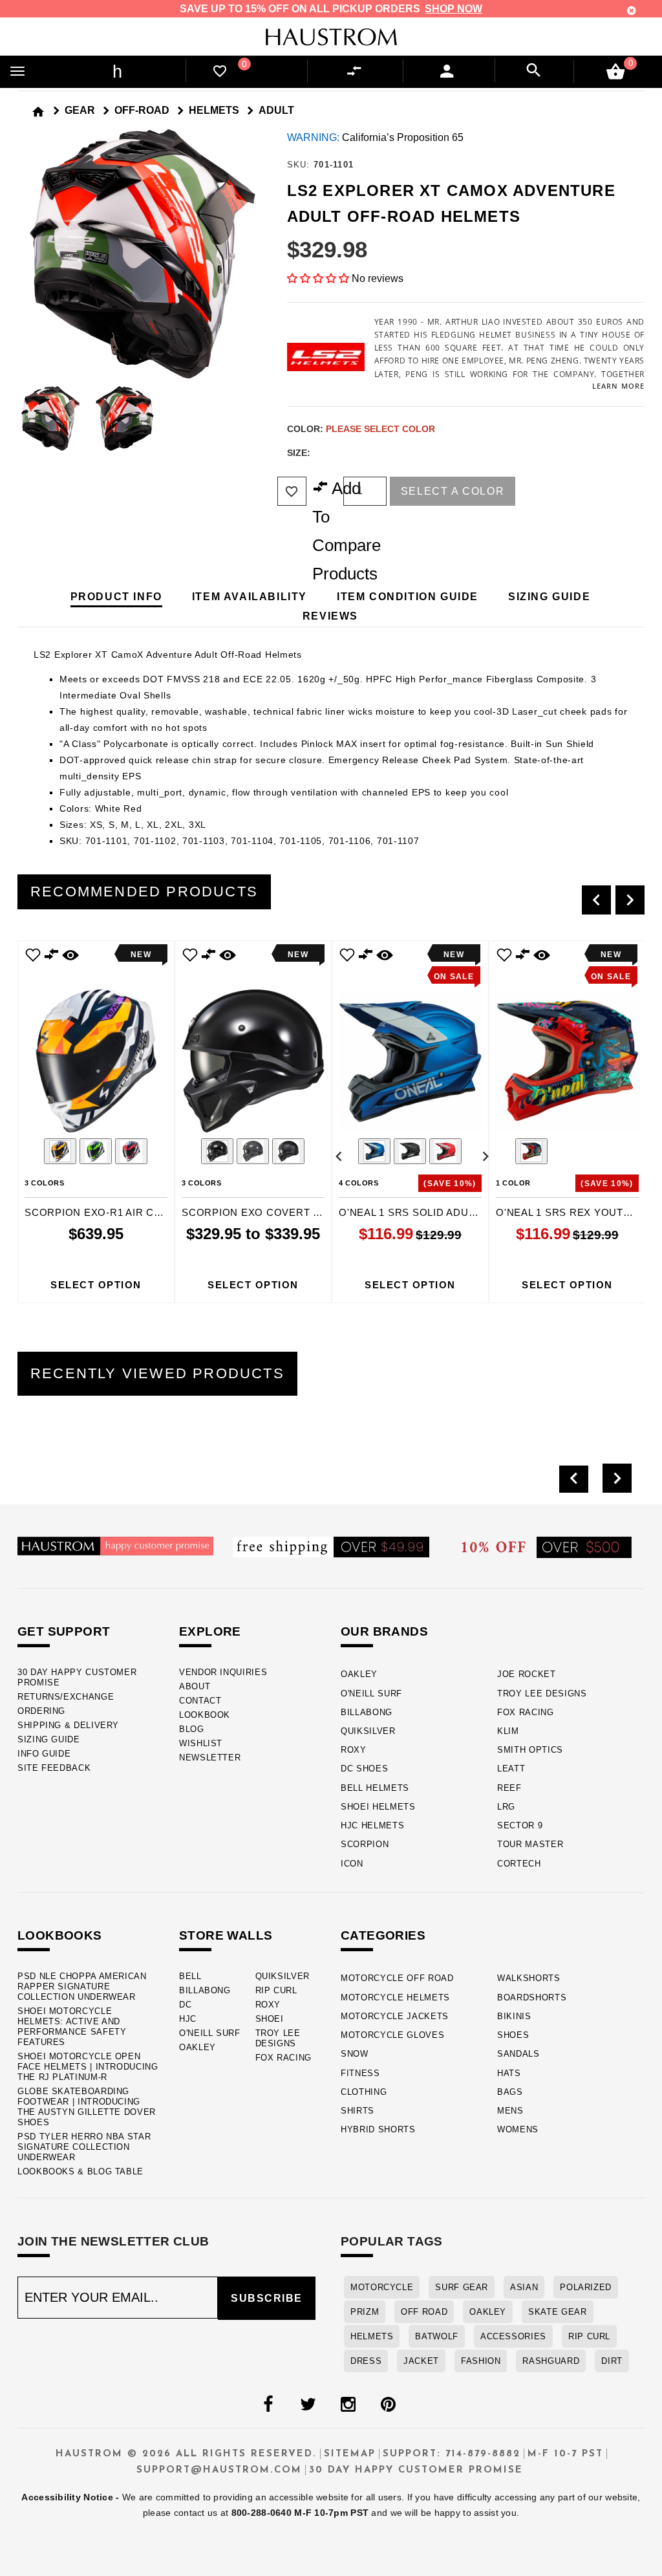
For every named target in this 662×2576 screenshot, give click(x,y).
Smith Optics (530, 1750)
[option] (96, 1122)
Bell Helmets (375, 1788)
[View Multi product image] (531, 1151)
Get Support (64, 1631)
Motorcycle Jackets (395, 2016)
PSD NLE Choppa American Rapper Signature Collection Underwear (82, 1986)
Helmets (214, 110)
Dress (366, 2361)
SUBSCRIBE (267, 2298)
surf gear (462, 2287)
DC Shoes (364, 1769)
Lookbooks (60, 1935)
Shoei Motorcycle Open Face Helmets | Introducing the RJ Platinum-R (88, 2067)
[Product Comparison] (357, 71)
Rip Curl (276, 1990)
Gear (80, 110)
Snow (355, 2054)
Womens (518, 2129)
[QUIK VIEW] (70, 954)
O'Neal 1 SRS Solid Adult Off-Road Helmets (410, 1212)
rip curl (589, 2336)
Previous (14, 418)
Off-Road (142, 110)
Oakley (359, 1674)
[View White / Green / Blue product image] (96, 1151)
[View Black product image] (410, 1151)
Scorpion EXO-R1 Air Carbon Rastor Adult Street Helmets (96, 1212)
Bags (510, 2092)
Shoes (513, 2035)
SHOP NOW (454, 9)
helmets (372, 2336)
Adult (276, 110)
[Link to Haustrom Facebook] (268, 2405)
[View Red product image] (445, 1151)
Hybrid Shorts (378, 2129)
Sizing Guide (49, 1739)
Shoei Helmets (378, 1807)
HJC (188, 2019)
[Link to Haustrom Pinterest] (388, 2405)
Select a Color (453, 491)
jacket (421, 2361)
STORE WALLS (226, 1935)
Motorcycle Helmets (395, 1997)
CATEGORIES (383, 1935)
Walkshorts (529, 1978)
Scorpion (365, 1844)
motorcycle (382, 2287)
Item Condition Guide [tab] (408, 597)
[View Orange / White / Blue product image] (60, 1151)
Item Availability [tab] (250, 597)
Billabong (367, 1712)
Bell (190, 1976)
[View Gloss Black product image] (217, 1151)
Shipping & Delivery (68, 1725)
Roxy (354, 1750)
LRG (506, 1807)
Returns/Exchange (66, 1697)
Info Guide (44, 1754)
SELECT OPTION (96, 1285)
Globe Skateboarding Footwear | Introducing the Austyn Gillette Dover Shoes (87, 2107)
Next (271, 418)
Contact (200, 1701)
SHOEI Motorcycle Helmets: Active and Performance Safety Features (72, 2027)
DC (185, 2005)
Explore (210, 1631)
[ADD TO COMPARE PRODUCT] (52, 956)
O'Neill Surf (371, 1694)
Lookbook (205, 1715)
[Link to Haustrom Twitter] (308, 2405)
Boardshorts (532, 1997)
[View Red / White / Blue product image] (131, 1151)
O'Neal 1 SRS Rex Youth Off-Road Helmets (567, 1212)
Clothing (364, 2092)
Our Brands (384, 1631)
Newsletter (210, 1758)
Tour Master (530, 1844)
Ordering (41, 1711)
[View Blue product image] (374, 1151)
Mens (510, 2111)
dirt (612, 2361)
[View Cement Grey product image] (253, 1151)
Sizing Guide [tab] (549, 597)
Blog (192, 1729)
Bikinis (514, 2016)
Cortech (519, 1864)
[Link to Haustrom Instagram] (348, 2405)
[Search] (534, 70)
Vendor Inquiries (223, 1672)
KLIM (508, 1731)
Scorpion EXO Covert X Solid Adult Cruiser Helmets (253, 1212)
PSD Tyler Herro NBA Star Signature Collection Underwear (84, 2147)
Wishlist (201, 1743)
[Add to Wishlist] (292, 491)
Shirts (358, 2111)
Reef (509, 1788)
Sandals (518, 2054)
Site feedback (54, 1768)
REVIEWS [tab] (330, 616)
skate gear (557, 2312)
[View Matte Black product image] (288, 1151)
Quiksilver (368, 1731)
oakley (488, 2312)
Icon (352, 1864)
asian (524, 2287)
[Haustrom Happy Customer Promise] (115, 1545)
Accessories (513, 2336)
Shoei (270, 2019)
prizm (365, 2312)
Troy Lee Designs (542, 1694)
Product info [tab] (116, 597)
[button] (318, 278)
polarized (586, 2287)
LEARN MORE (618, 386)
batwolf (436, 2336)
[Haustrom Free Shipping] (331, 1546)
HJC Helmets (372, 1825)
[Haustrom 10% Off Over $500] (547, 1546)
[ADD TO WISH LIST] (33, 954)
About (195, 1686)
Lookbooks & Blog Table (80, 2171)
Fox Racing (526, 1712)
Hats (509, 2073)
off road (424, 2312)
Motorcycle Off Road (397, 1978)
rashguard (551, 2361)
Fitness (360, 2073)
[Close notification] (632, 11)
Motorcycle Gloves (392, 2035)
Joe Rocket (527, 1674)
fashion (481, 2361)
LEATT (511, 1769)
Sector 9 (520, 1825)
